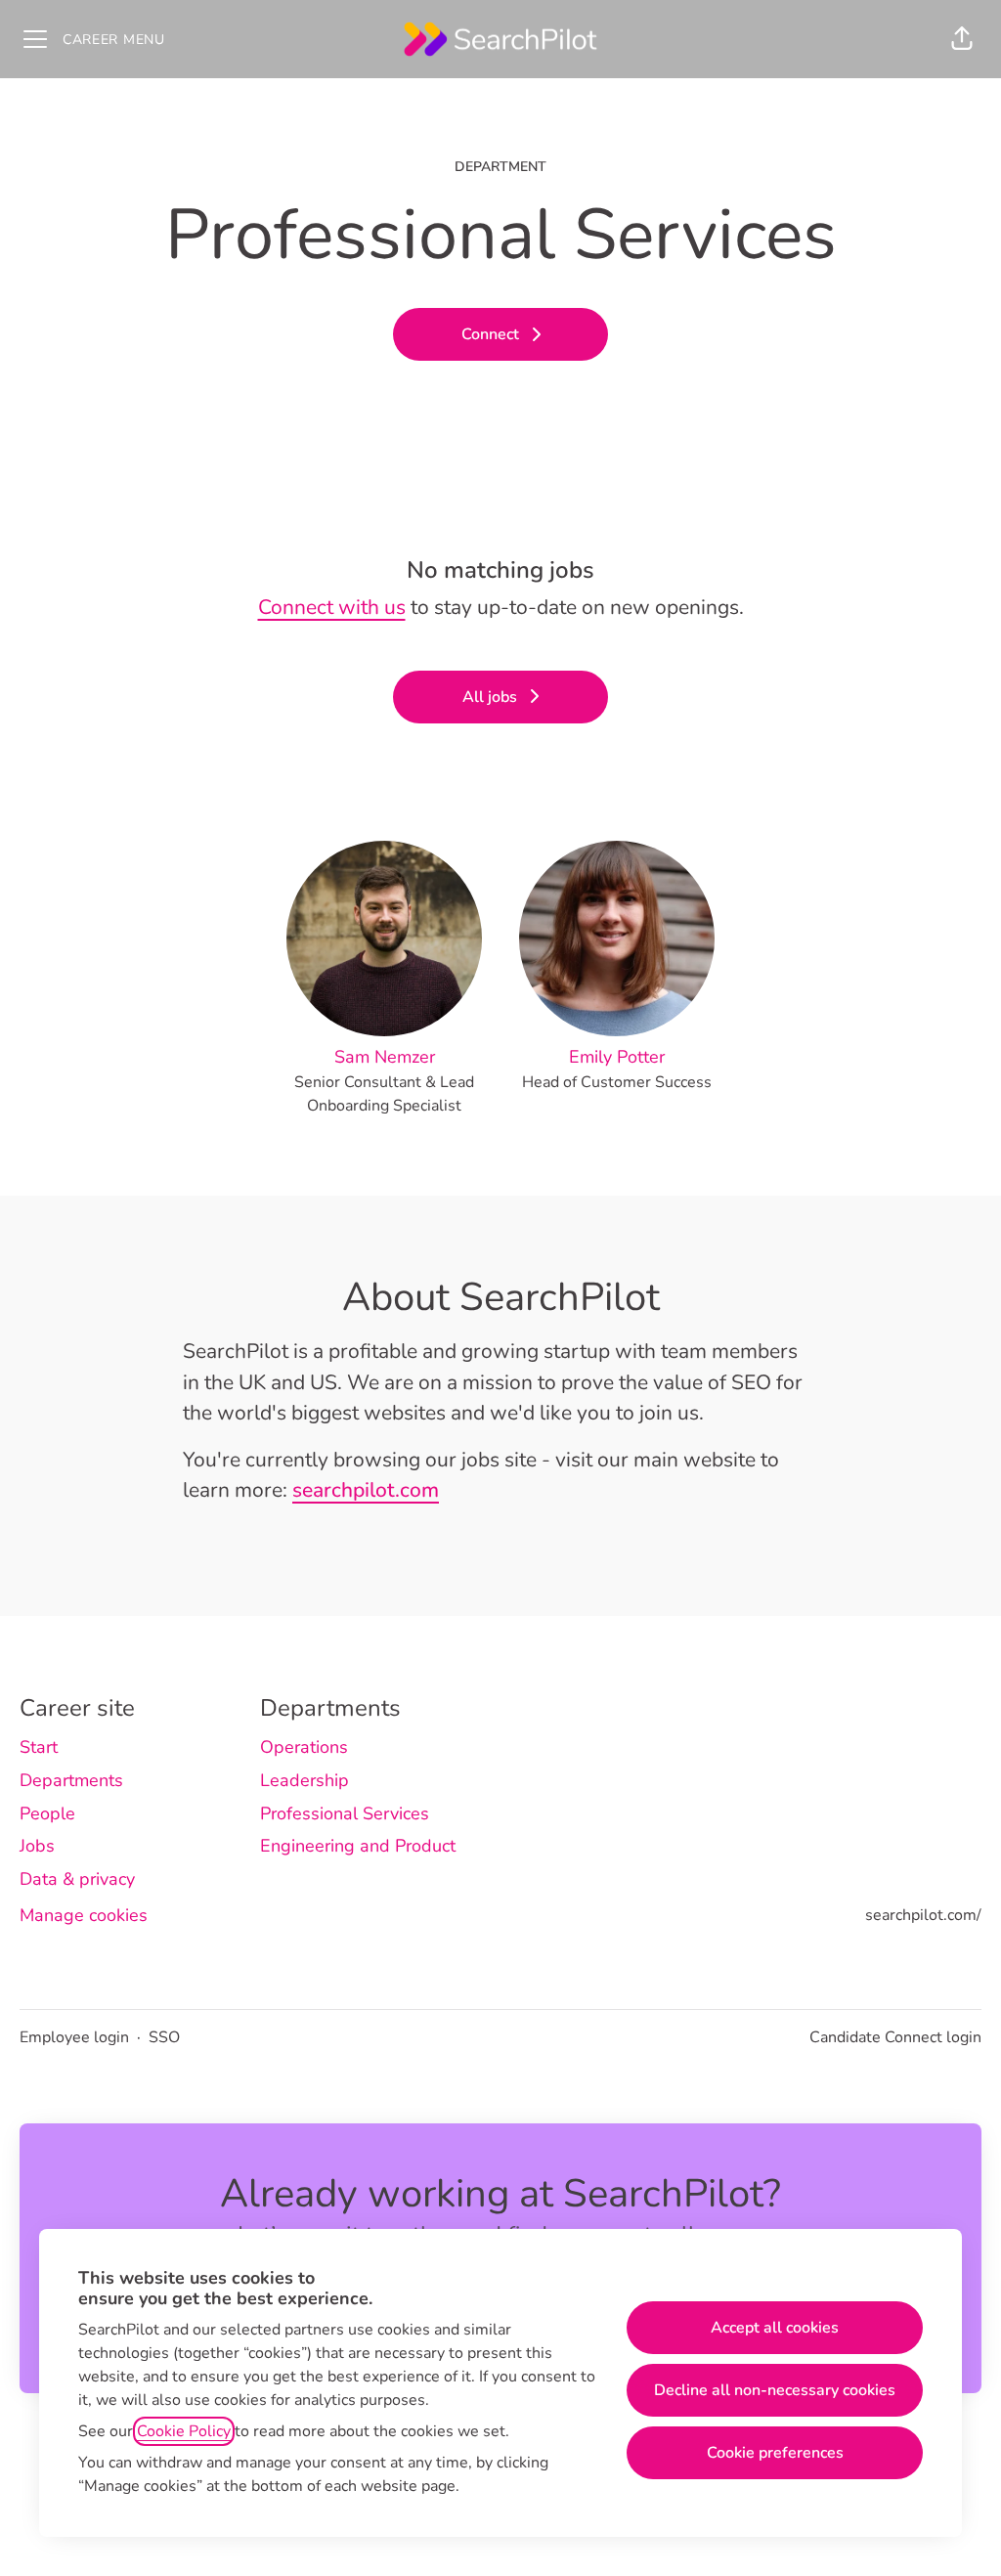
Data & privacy (77, 1879)
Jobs (37, 1846)
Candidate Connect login (895, 2037)
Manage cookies (84, 1915)
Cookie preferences (775, 2453)
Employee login (74, 2037)
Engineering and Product (358, 1846)
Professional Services (345, 1813)
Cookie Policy (184, 2431)
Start (39, 1747)
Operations (304, 1747)
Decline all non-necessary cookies (775, 2390)
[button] (962, 39)
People (47, 1813)
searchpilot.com (366, 1490)
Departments (71, 1780)
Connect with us (332, 607)
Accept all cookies (775, 2328)
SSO (164, 2037)
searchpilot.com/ (923, 1915)
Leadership (305, 1780)
